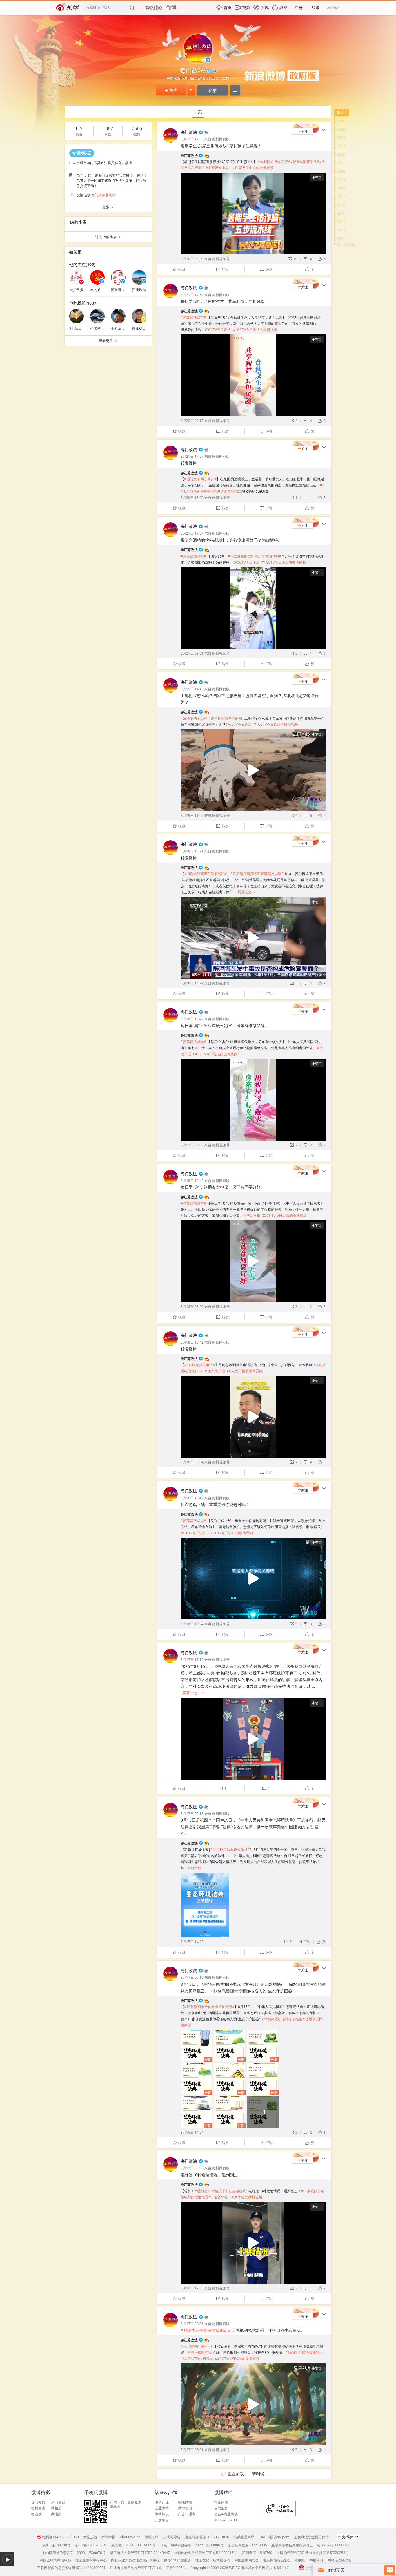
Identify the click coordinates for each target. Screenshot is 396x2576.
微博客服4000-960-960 (61, 2537)
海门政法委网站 (103, 195)
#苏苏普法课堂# (193, 317)
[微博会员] (206, 132)
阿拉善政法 (120, 290)
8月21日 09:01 (192, 653)
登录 (316, 7)
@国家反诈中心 (217, 168)
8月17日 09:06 (192, 2168)
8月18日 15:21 (192, 851)
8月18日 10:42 (192, 1019)
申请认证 (162, 2502)
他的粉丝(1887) (83, 303)
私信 (212, 90)
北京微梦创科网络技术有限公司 (266, 2568)
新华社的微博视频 (246, 2197)
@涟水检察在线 (200, 2353)
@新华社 (194, 1868)
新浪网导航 (172, 2537)
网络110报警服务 (178, 2560)
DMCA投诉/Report (274, 2537)
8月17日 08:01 (192, 2450)
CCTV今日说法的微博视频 (255, 330)
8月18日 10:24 (192, 1624)
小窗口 (317, 178)
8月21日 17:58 (192, 139)
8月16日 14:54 (192, 2132)
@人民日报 (216, 1371)
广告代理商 (187, 2514)
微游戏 (37, 2514)
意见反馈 (90, 2537)
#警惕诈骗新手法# (305, 162)
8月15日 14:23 (192, 1942)
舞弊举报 (108, 2537)
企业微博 (162, 2508)
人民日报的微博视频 (245, 1371)
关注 (171, 90)
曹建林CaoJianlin (145, 328)
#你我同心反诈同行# (274, 162)
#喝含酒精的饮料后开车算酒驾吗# (255, 556)
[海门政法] (170, 141)
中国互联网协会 (247, 2560)
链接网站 (185, 2502)
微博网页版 (221, 139)
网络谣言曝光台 (340, 2560)
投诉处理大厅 (244, 2537)
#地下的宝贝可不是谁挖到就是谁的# (212, 718)
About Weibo (130, 2537)
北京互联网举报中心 (91, 2560)
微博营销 (185, 2508)
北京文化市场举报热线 (213, 2560)
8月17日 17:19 (192, 1660)
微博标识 (162, 2514)
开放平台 (162, 2520)
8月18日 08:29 (192, 1307)
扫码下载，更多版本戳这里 (126, 2505)
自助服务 (221, 2508)
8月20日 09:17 (192, 421)
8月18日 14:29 (192, 983)
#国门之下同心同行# (200, 479)
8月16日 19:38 (192, 2288)
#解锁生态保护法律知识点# (206, 2330)
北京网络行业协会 (277, 2560)
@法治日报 (252, 1215)
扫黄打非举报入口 (309, 2560)
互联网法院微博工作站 (311, 2537)
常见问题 (221, 2502)
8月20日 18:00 (192, 498)
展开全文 (247, 892)
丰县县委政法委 (102, 290)
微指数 (56, 2514)
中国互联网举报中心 (55, 2560)
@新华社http (231, 491)
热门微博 (38, 2502)
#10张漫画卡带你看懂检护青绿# (209, 2007)
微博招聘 (152, 2537)
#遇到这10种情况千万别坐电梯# (220, 2191)
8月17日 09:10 (192, 1977)
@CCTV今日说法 (218, 330)
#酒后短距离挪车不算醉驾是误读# (257, 874)
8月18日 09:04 (192, 1462)
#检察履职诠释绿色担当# (285, 2019)
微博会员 (38, 2508)
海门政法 (189, 132)
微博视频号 (221, 259)
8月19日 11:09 (192, 815)
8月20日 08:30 (192, 259)
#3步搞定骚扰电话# (200, 1365)
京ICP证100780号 (56, 2545)
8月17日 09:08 (192, 1145)
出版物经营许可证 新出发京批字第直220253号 (313, 2553)
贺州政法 (139, 290)
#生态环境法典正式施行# (230, 1850)
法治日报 (77, 290)
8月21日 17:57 (192, 456)
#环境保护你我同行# (197, 2346)
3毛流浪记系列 (81, 328)
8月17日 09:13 (192, 1814)
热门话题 (58, 2502)
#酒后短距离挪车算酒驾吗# (206, 874)
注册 (299, 7)
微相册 (56, 2508)
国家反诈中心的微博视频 (252, 168)
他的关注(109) (82, 264)
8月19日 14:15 (192, 689)
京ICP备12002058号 (91, 2545)
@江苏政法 (189, 156)
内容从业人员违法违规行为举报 (135, 2560)
